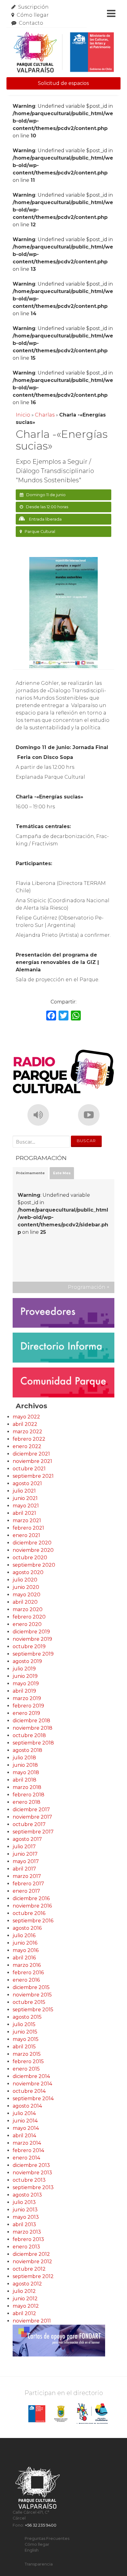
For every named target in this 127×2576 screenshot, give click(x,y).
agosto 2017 (27, 1839)
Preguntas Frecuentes (47, 2538)
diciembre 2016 (31, 1898)
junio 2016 (25, 1943)
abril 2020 (25, 1602)
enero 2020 (27, 1624)
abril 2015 (24, 2047)
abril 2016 (24, 1958)
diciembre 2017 (31, 1809)
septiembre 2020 (34, 1565)
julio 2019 (24, 1669)
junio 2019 (25, 1676)
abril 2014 (24, 2136)
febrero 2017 (28, 1884)
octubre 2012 (29, 2269)
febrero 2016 (28, 1973)
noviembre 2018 (33, 1728)
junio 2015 (25, 2032)
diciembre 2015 (31, 1987)
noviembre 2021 (32, 1461)
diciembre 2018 (31, 1721)
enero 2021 (26, 1535)
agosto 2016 (27, 1928)
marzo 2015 (27, 2054)
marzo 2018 (27, 1787)
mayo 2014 (26, 2128)
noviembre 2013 (32, 2173)
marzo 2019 (27, 1698)
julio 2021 (24, 1491)
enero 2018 (27, 1802)
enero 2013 (26, 2247)
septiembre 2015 (33, 2010)
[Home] (64, 52)
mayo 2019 (26, 1684)
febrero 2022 (29, 1439)
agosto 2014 (27, 2106)
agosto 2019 (27, 1661)
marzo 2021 (27, 1520)
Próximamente (30, 1173)
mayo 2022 (26, 1417)
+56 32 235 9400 (41, 2525)
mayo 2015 (26, 2039)
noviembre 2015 (32, 1995)
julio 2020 (25, 1580)
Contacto (31, 23)
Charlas (45, 415)
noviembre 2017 (32, 1817)
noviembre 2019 (32, 1639)
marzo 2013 (27, 2232)
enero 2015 (26, 2069)
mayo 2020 (27, 1595)
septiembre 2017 (33, 1832)
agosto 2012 (27, 2284)
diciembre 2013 (31, 2165)
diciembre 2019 (31, 1632)
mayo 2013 (26, 2217)
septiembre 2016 (33, 1921)
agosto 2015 (27, 2017)
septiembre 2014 (33, 2098)
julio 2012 (24, 2291)
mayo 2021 (26, 1506)
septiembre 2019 (33, 1654)
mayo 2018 (26, 1772)
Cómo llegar (33, 15)
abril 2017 (24, 1869)
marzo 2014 (27, 2143)
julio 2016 (24, 1935)
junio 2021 (25, 1498)
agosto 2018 (27, 1750)
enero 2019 (26, 1713)
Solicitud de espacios (63, 83)
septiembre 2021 (33, 1476)
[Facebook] (51, 1016)
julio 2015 (24, 2024)
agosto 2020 (28, 1572)
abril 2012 (24, 2313)
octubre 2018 (29, 1735)
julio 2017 (24, 1847)
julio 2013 (24, 2202)
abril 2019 (24, 1691)
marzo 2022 (27, 1432)
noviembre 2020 (33, 1550)
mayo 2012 (26, 2306)
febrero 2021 (28, 1528)
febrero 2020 (29, 1617)
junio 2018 (25, 1765)
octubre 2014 (29, 2091)
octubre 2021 (29, 1469)
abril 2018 (25, 1780)
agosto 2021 (27, 1483)
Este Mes (62, 1173)
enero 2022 (27, 1446)
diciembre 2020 (32, 1543)
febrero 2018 (29, 1795)
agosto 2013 (27, 2195)
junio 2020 (26, 1587)
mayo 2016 (26, 1950)
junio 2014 (25, 2121)
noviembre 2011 (32, 2321)
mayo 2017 (26, 1861)
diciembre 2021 (31, 1454)
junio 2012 (25, 2299)
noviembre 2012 (32, 2262)
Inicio (23, 415)
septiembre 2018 (33, 1743)
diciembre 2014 (31, 2076)
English (32, 2550)
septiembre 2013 (33, 2187)
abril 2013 (24, 2224)
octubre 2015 (29, 2002)
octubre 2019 (29, 1646)
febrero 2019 (28, 1706)
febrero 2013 (28, 2239)
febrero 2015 (28, 2061)
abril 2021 (24, 1513)
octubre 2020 (30, 1558)
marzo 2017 (27, 1876)
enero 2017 (26, 1891)
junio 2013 (25, 2210)
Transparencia (39, 2564)
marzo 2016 (27, 1965)
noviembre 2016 (32, 1906)
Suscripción (33, 7)
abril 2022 (25, 1424)
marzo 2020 (28, 1609)
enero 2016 (26, 1980)
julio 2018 (24, 1758)
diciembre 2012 (31, 2254)
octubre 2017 (29, 1824)
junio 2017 (25, 1854)
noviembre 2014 (32, 2084)
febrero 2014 (28, 2150)
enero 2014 (26, 2158)
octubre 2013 (29, 2180)
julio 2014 (24, 2113)
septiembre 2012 (33, 2276)
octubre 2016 (29, 1913)
